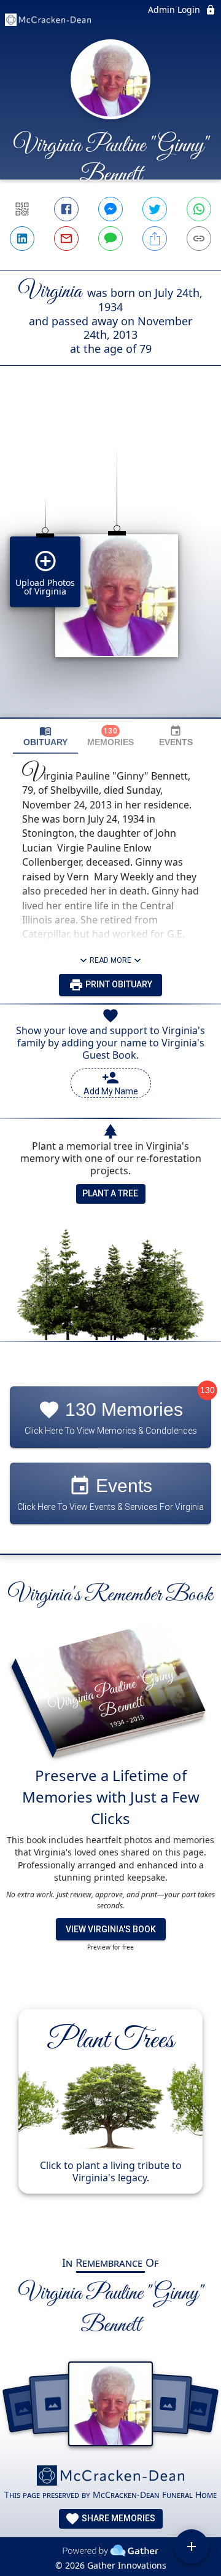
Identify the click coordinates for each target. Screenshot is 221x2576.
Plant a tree (110, 1193)
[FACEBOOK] (66, 209)
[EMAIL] (66, 239)
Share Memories (118, 2518)
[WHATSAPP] (199, 209)
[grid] (110, 563)
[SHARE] (155, 239)
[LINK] (199, 239)
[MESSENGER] (110, 209)
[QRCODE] (22, 209)
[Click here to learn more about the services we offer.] (110, 2477)
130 (207, 1390)
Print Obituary (118, 984)
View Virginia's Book (111, 1929)
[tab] (45, 736)
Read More (110, 960)
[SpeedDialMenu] (192, 2546)
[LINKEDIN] (22, 239)
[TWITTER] (155, 209)
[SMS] (110, 239)
